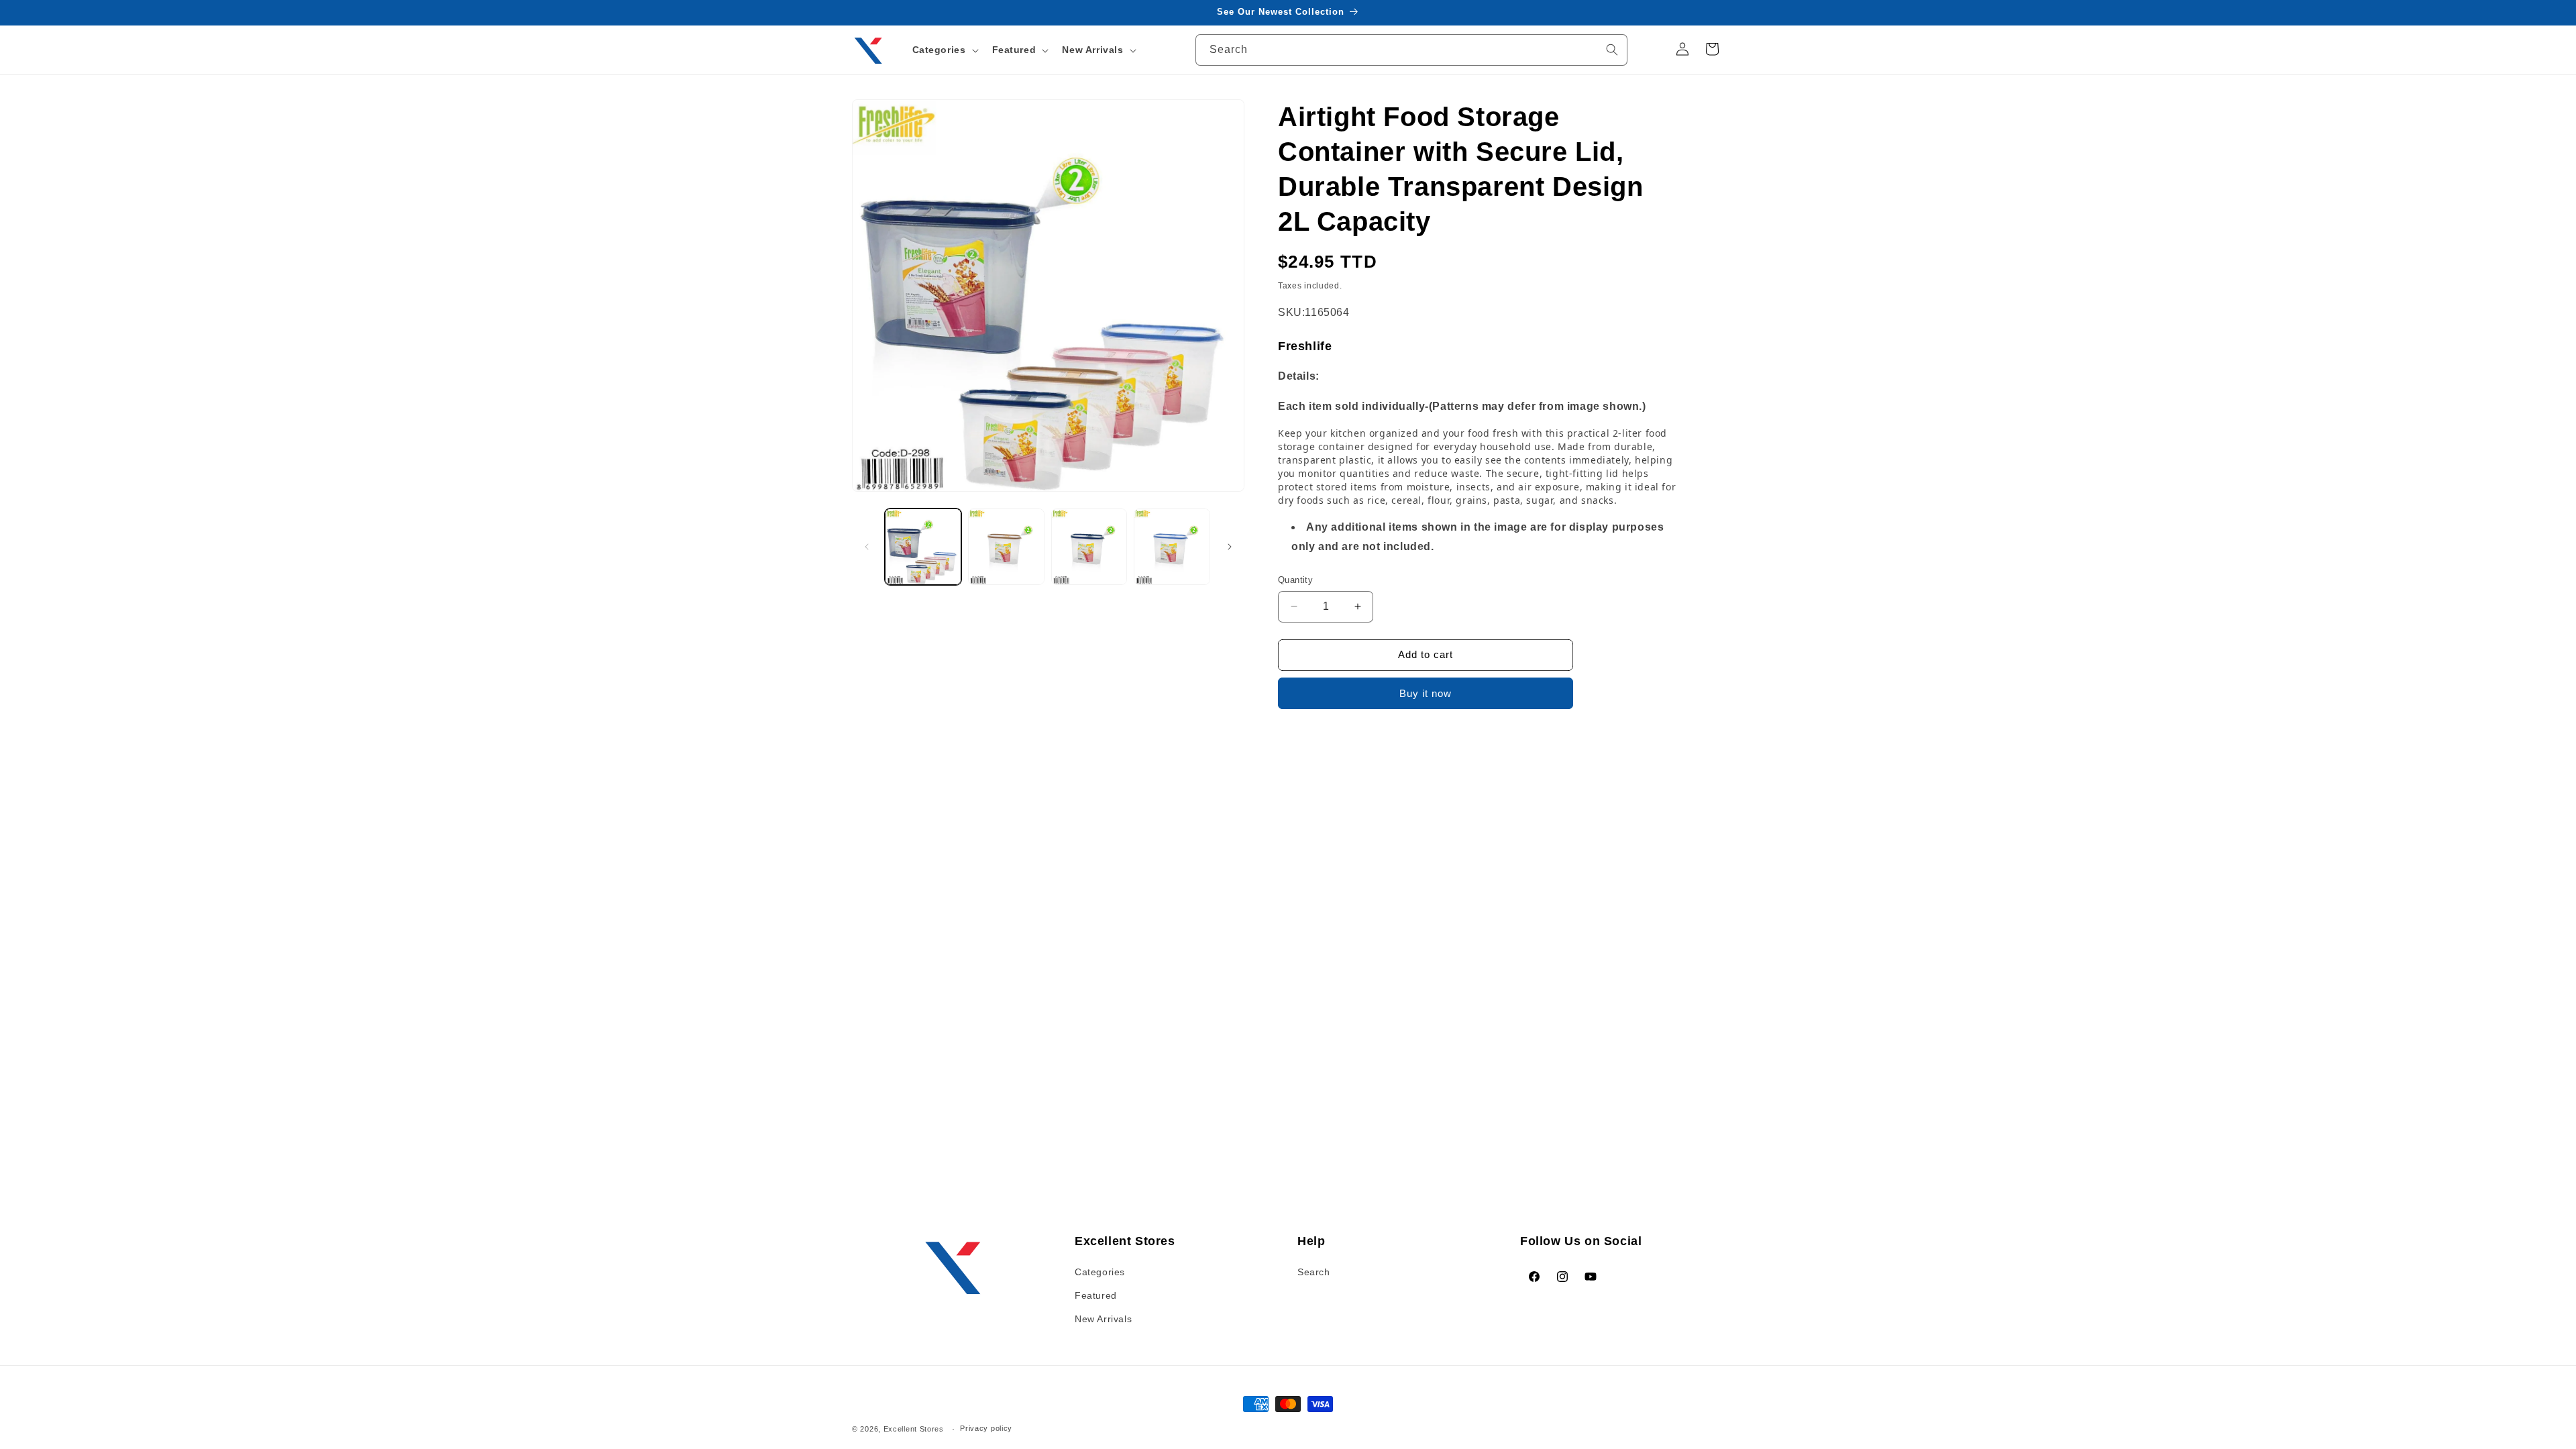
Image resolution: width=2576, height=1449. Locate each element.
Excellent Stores (914, 1429)
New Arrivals (1103, 1319)
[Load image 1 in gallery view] (923, 547)
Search (1314, 1272)
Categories (1100, 1272)
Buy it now (1426, 693)
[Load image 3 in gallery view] (1089, 547)
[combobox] (1411, 50)
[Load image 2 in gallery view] (1006, 547)
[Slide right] (1230, 547)
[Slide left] (867, 547)
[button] (944, 50)
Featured (1096, 1295)
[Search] (1612, 50)
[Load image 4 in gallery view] (1172, 547)
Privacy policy (986, 1428)
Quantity (1295, 580)
